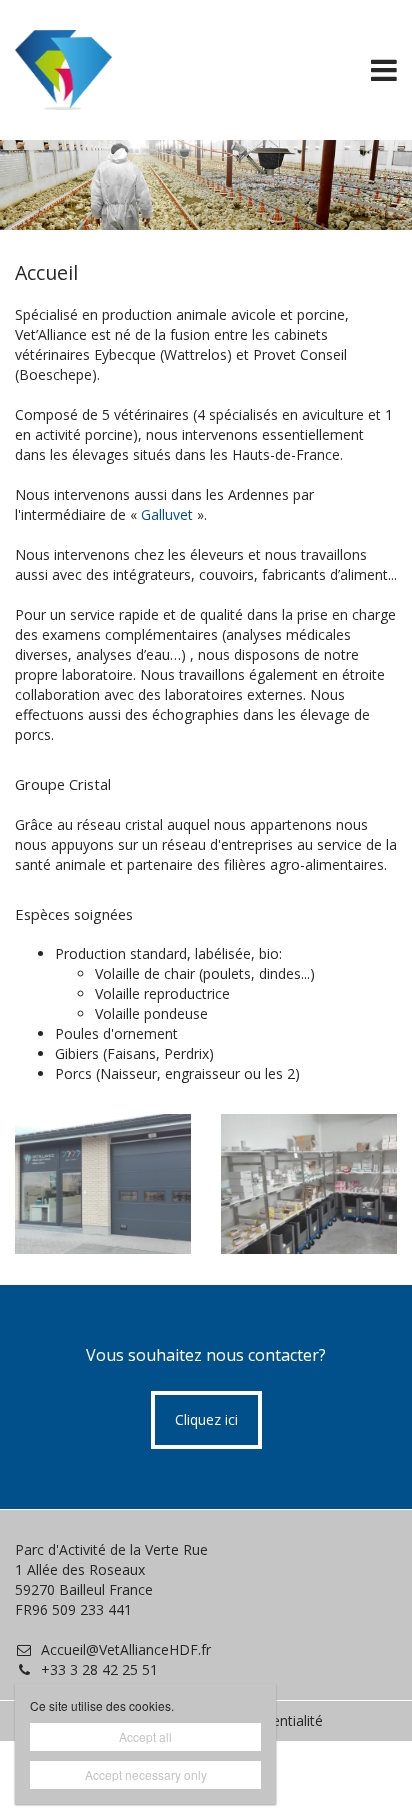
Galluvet (169, 514)
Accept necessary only (146, 1774)
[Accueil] (103, 1184)
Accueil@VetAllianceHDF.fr (126, 1649)
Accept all (145, 1736)
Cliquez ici (206, 1419)
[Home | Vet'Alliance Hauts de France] (93, 70)
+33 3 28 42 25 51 (99, 1669)
